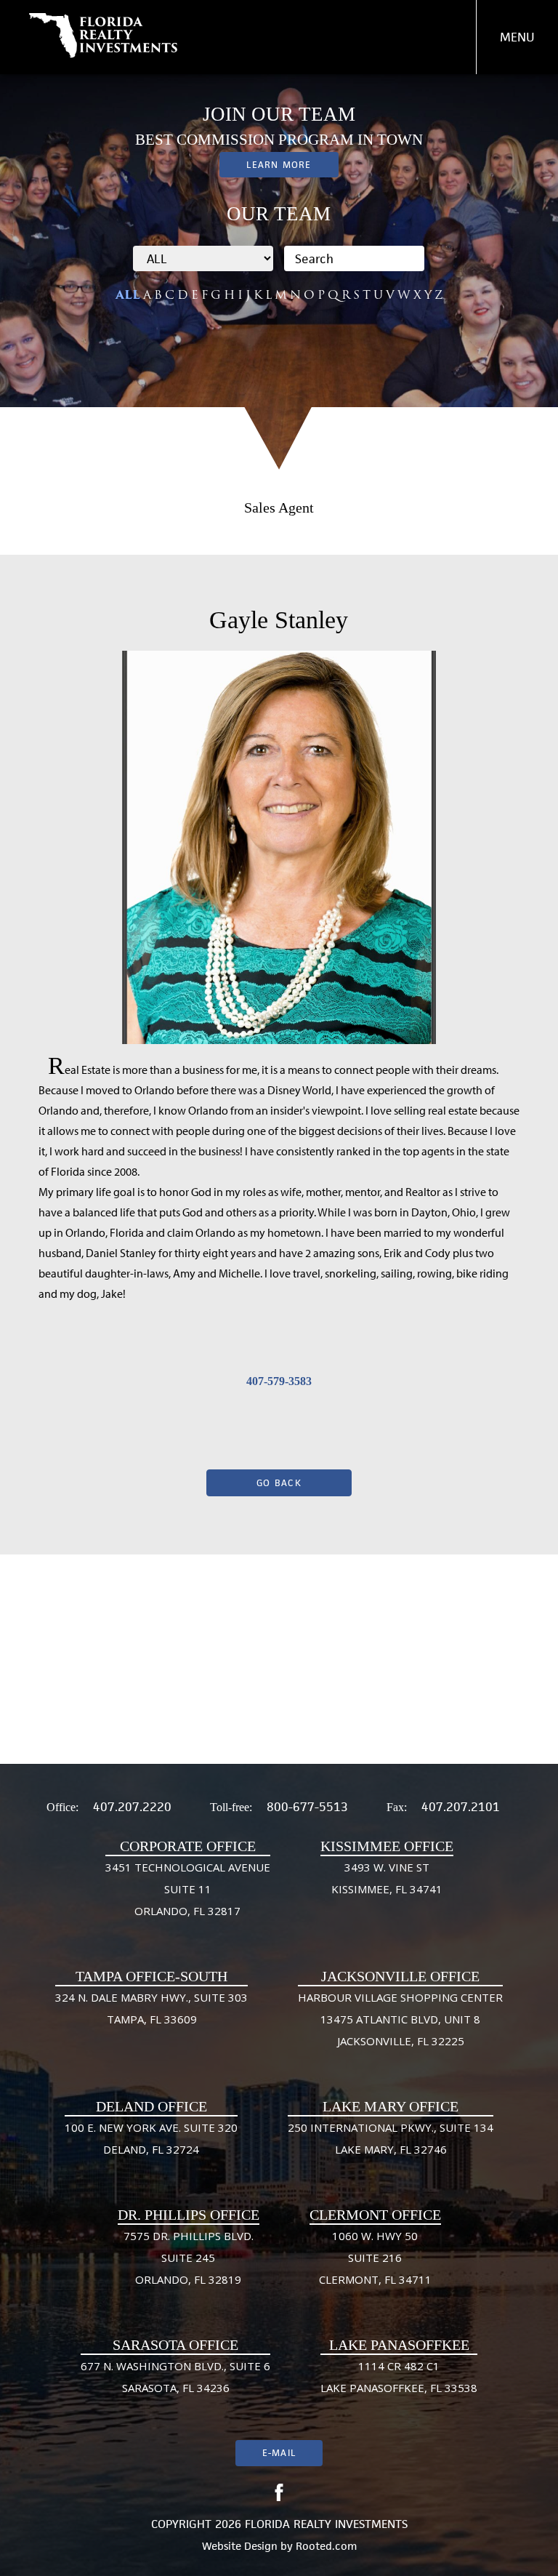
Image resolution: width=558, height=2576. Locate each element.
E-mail (279, 2453)
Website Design (240, 2546)
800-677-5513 (307, 1807)
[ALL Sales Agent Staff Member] (203, 258)
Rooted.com (326, 2546)
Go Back (279, 1483)
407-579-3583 (279, 1381)
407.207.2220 (132, 1807)
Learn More (279, 165)
